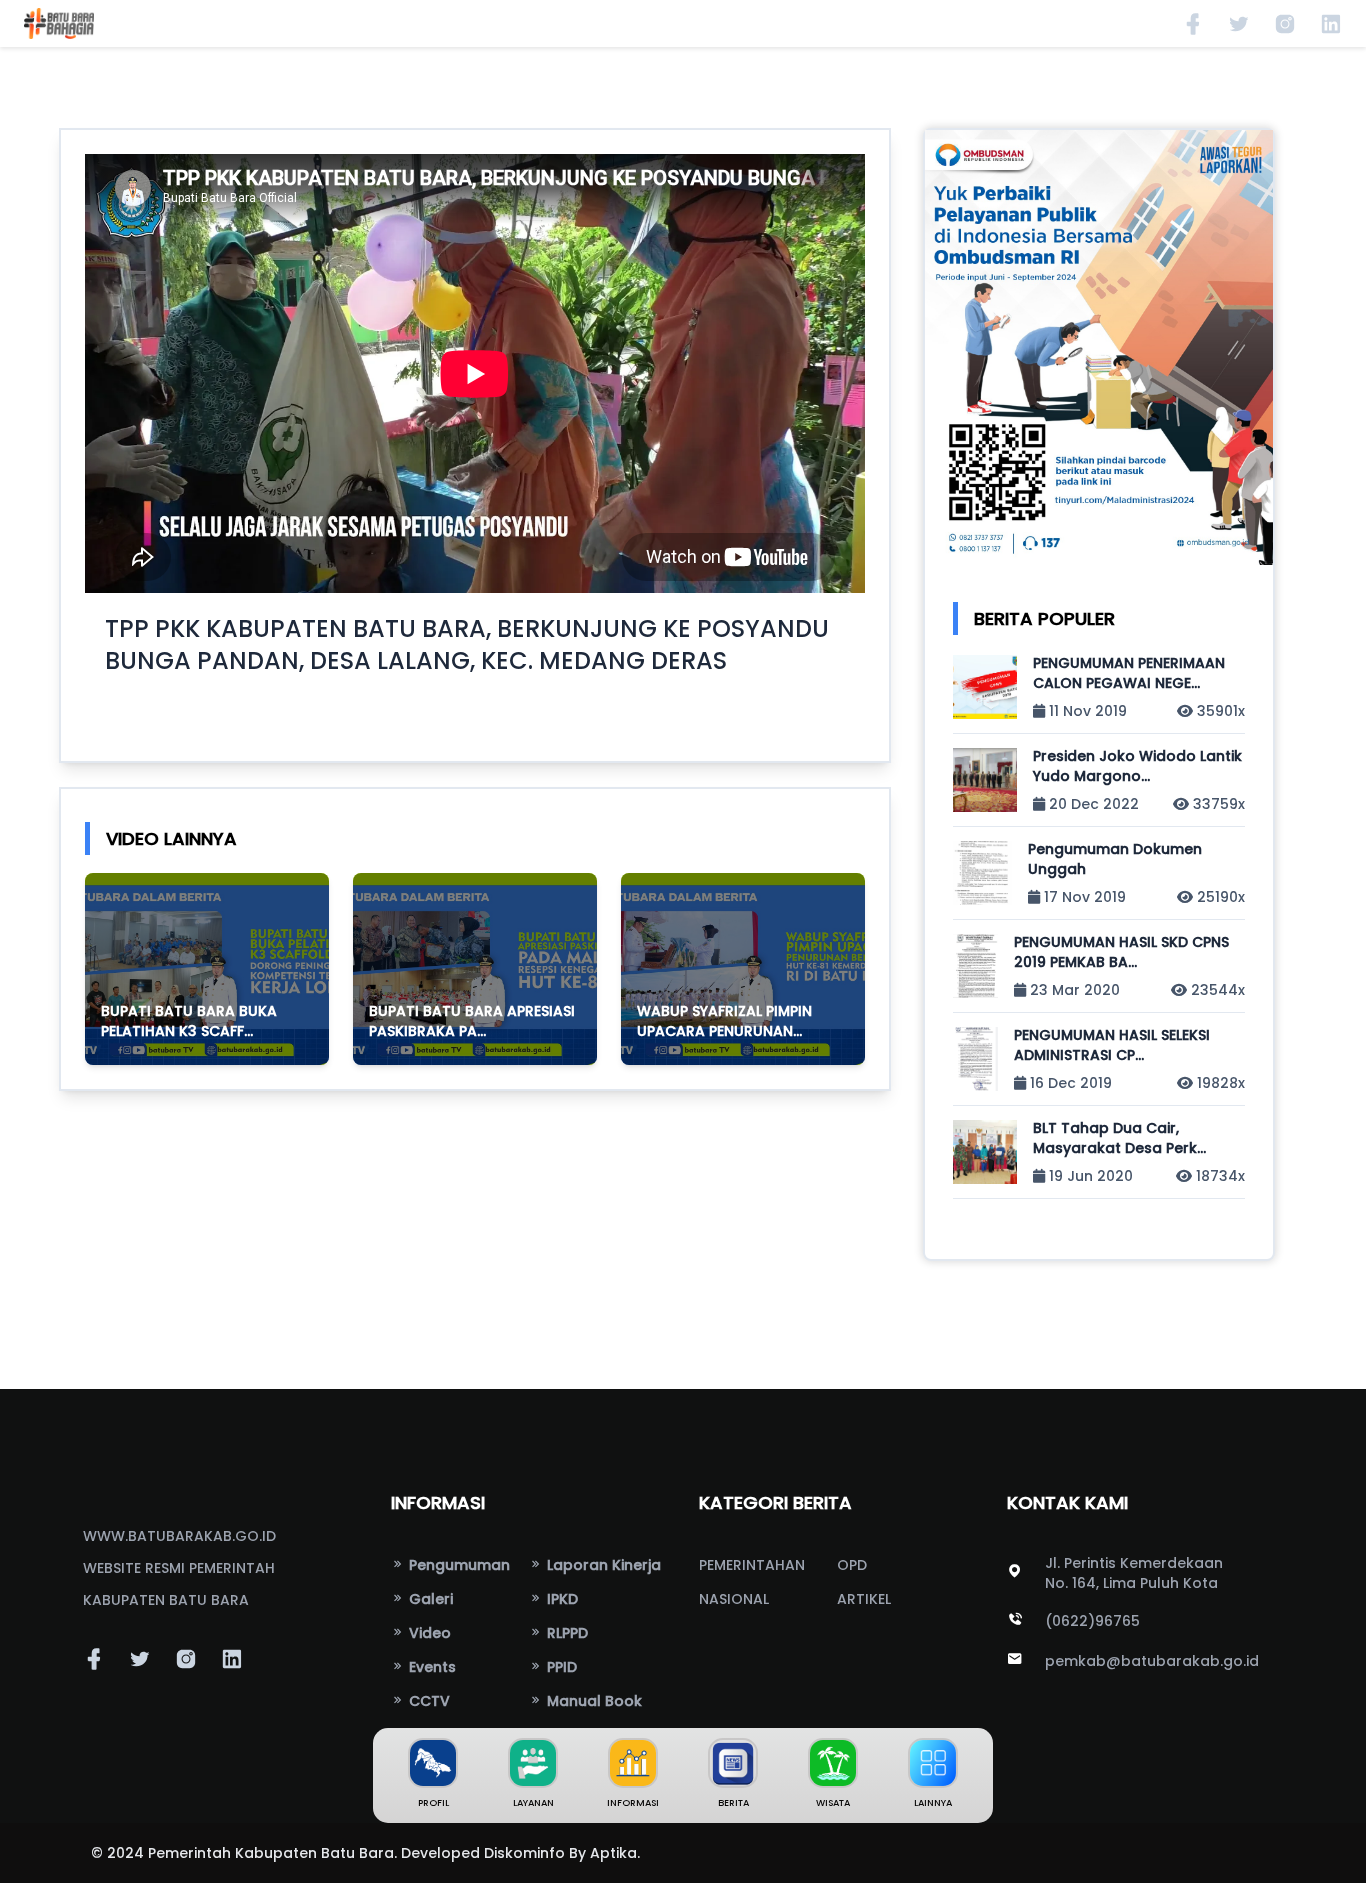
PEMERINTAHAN (752, 1565)
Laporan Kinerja (602, 1565)
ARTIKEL (864, 1599)
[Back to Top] (1326, 1843)
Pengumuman (457, 1565)
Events (430, 1667)
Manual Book (592, 1701)
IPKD (560, 1599)
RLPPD (565, 1633)
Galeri (429, 1599)
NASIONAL (734, 1599)
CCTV (427, 1701)
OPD (852, 1565)
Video (428, 1633)
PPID (560, 1667)
